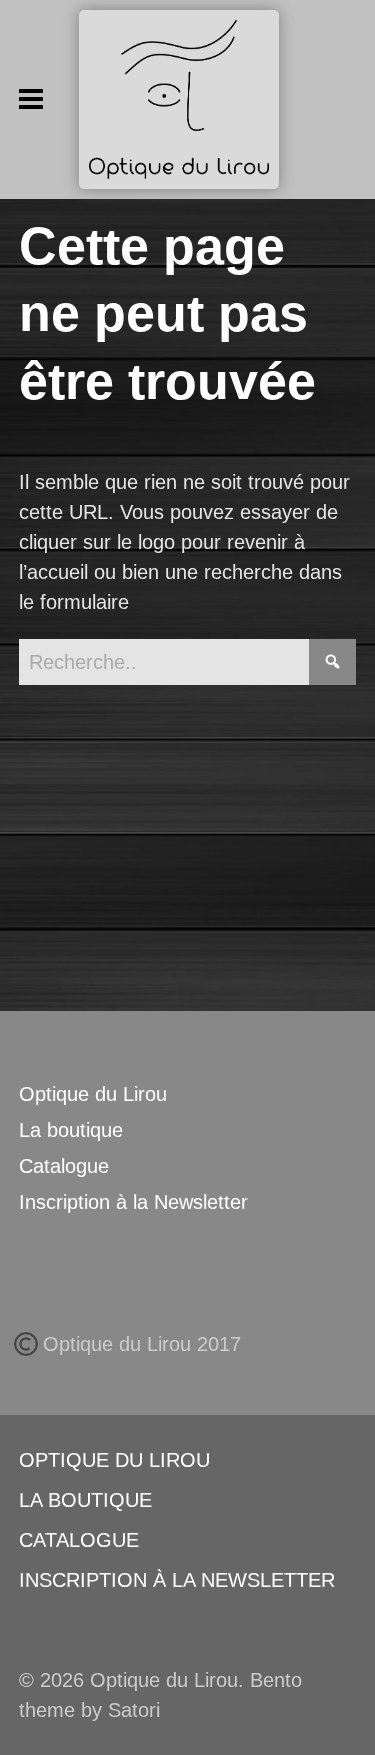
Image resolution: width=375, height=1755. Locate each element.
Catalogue (64, 1166)
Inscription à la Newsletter (133, 1202)
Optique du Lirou (93, 1094)
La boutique (71, 1130)
